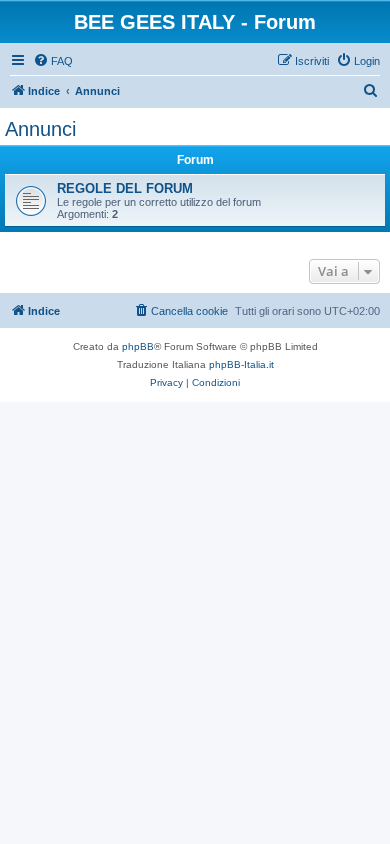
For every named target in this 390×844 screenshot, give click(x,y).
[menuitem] (53, 61)
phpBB (138, 346)
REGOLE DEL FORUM (125, 188)
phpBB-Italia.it (241, 364)
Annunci (40, 129)
